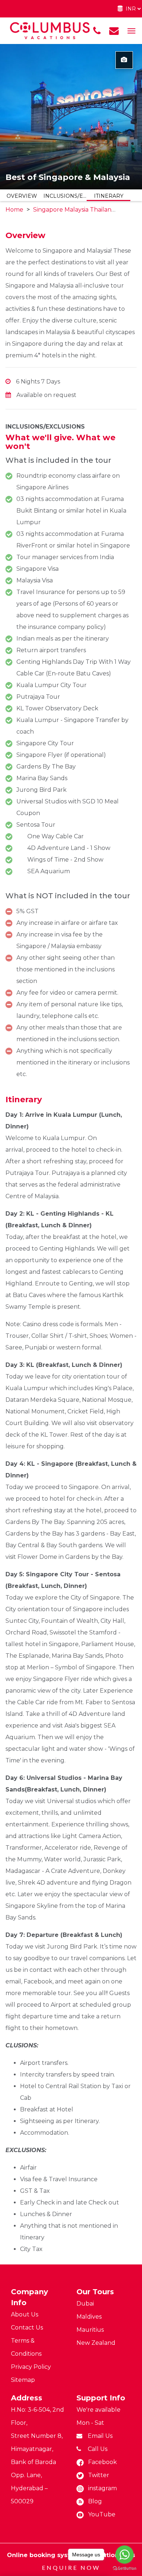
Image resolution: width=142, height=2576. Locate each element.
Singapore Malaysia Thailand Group (85, 210)
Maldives (89, 2317)
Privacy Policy (31, 2367)
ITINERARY (109, 196)
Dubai (85, 2304)
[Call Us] (97, 31)
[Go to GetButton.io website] (125, 2569)
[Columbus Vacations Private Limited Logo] (50, 30)
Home (14, 210)
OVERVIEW (22, 196)
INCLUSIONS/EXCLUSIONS (65, 196)
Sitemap (23, 2380)
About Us (25, 2314)
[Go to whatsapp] (125, 2555)
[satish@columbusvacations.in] (114, 31)
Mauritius (90, 2330)
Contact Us (27, 2328)
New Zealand (96, 2343)
